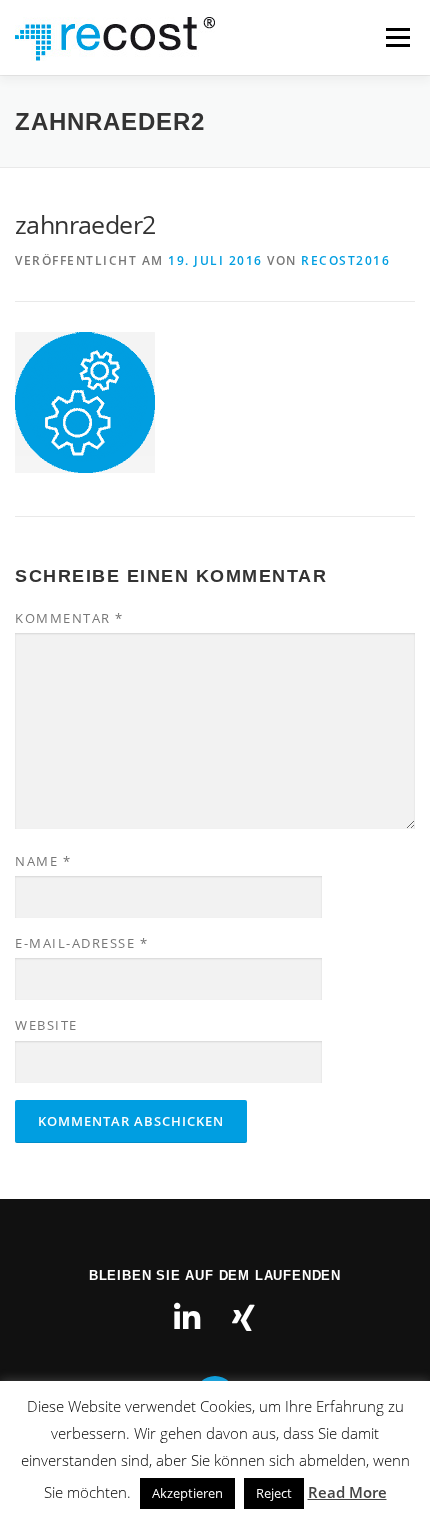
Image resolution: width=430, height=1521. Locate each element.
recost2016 (345, 260)
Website (46, 1025)
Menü (396, 37)
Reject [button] (274, 1493)
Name (43, 861)
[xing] (243, 1318)
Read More (347, 1492)
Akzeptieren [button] (187, 1493)
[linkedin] (187, 1318)
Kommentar (69, 618)
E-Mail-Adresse (81, 943)
